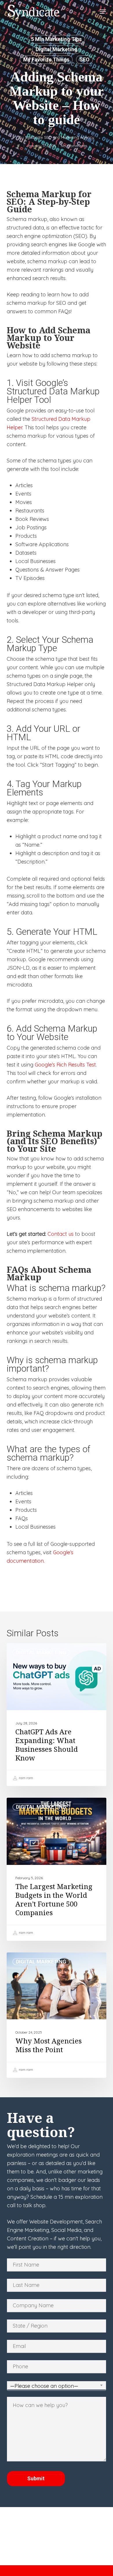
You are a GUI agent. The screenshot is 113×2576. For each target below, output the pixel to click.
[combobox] (57, 2386)
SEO (84, 59)
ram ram (25, 1778)
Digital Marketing (57, 49)
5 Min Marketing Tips (56, 39)
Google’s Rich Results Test (65, 1065)
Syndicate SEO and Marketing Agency (60, 137)
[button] (103, 12)
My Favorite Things (46, 59)
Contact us (61, 1234)
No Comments (74, 146)
